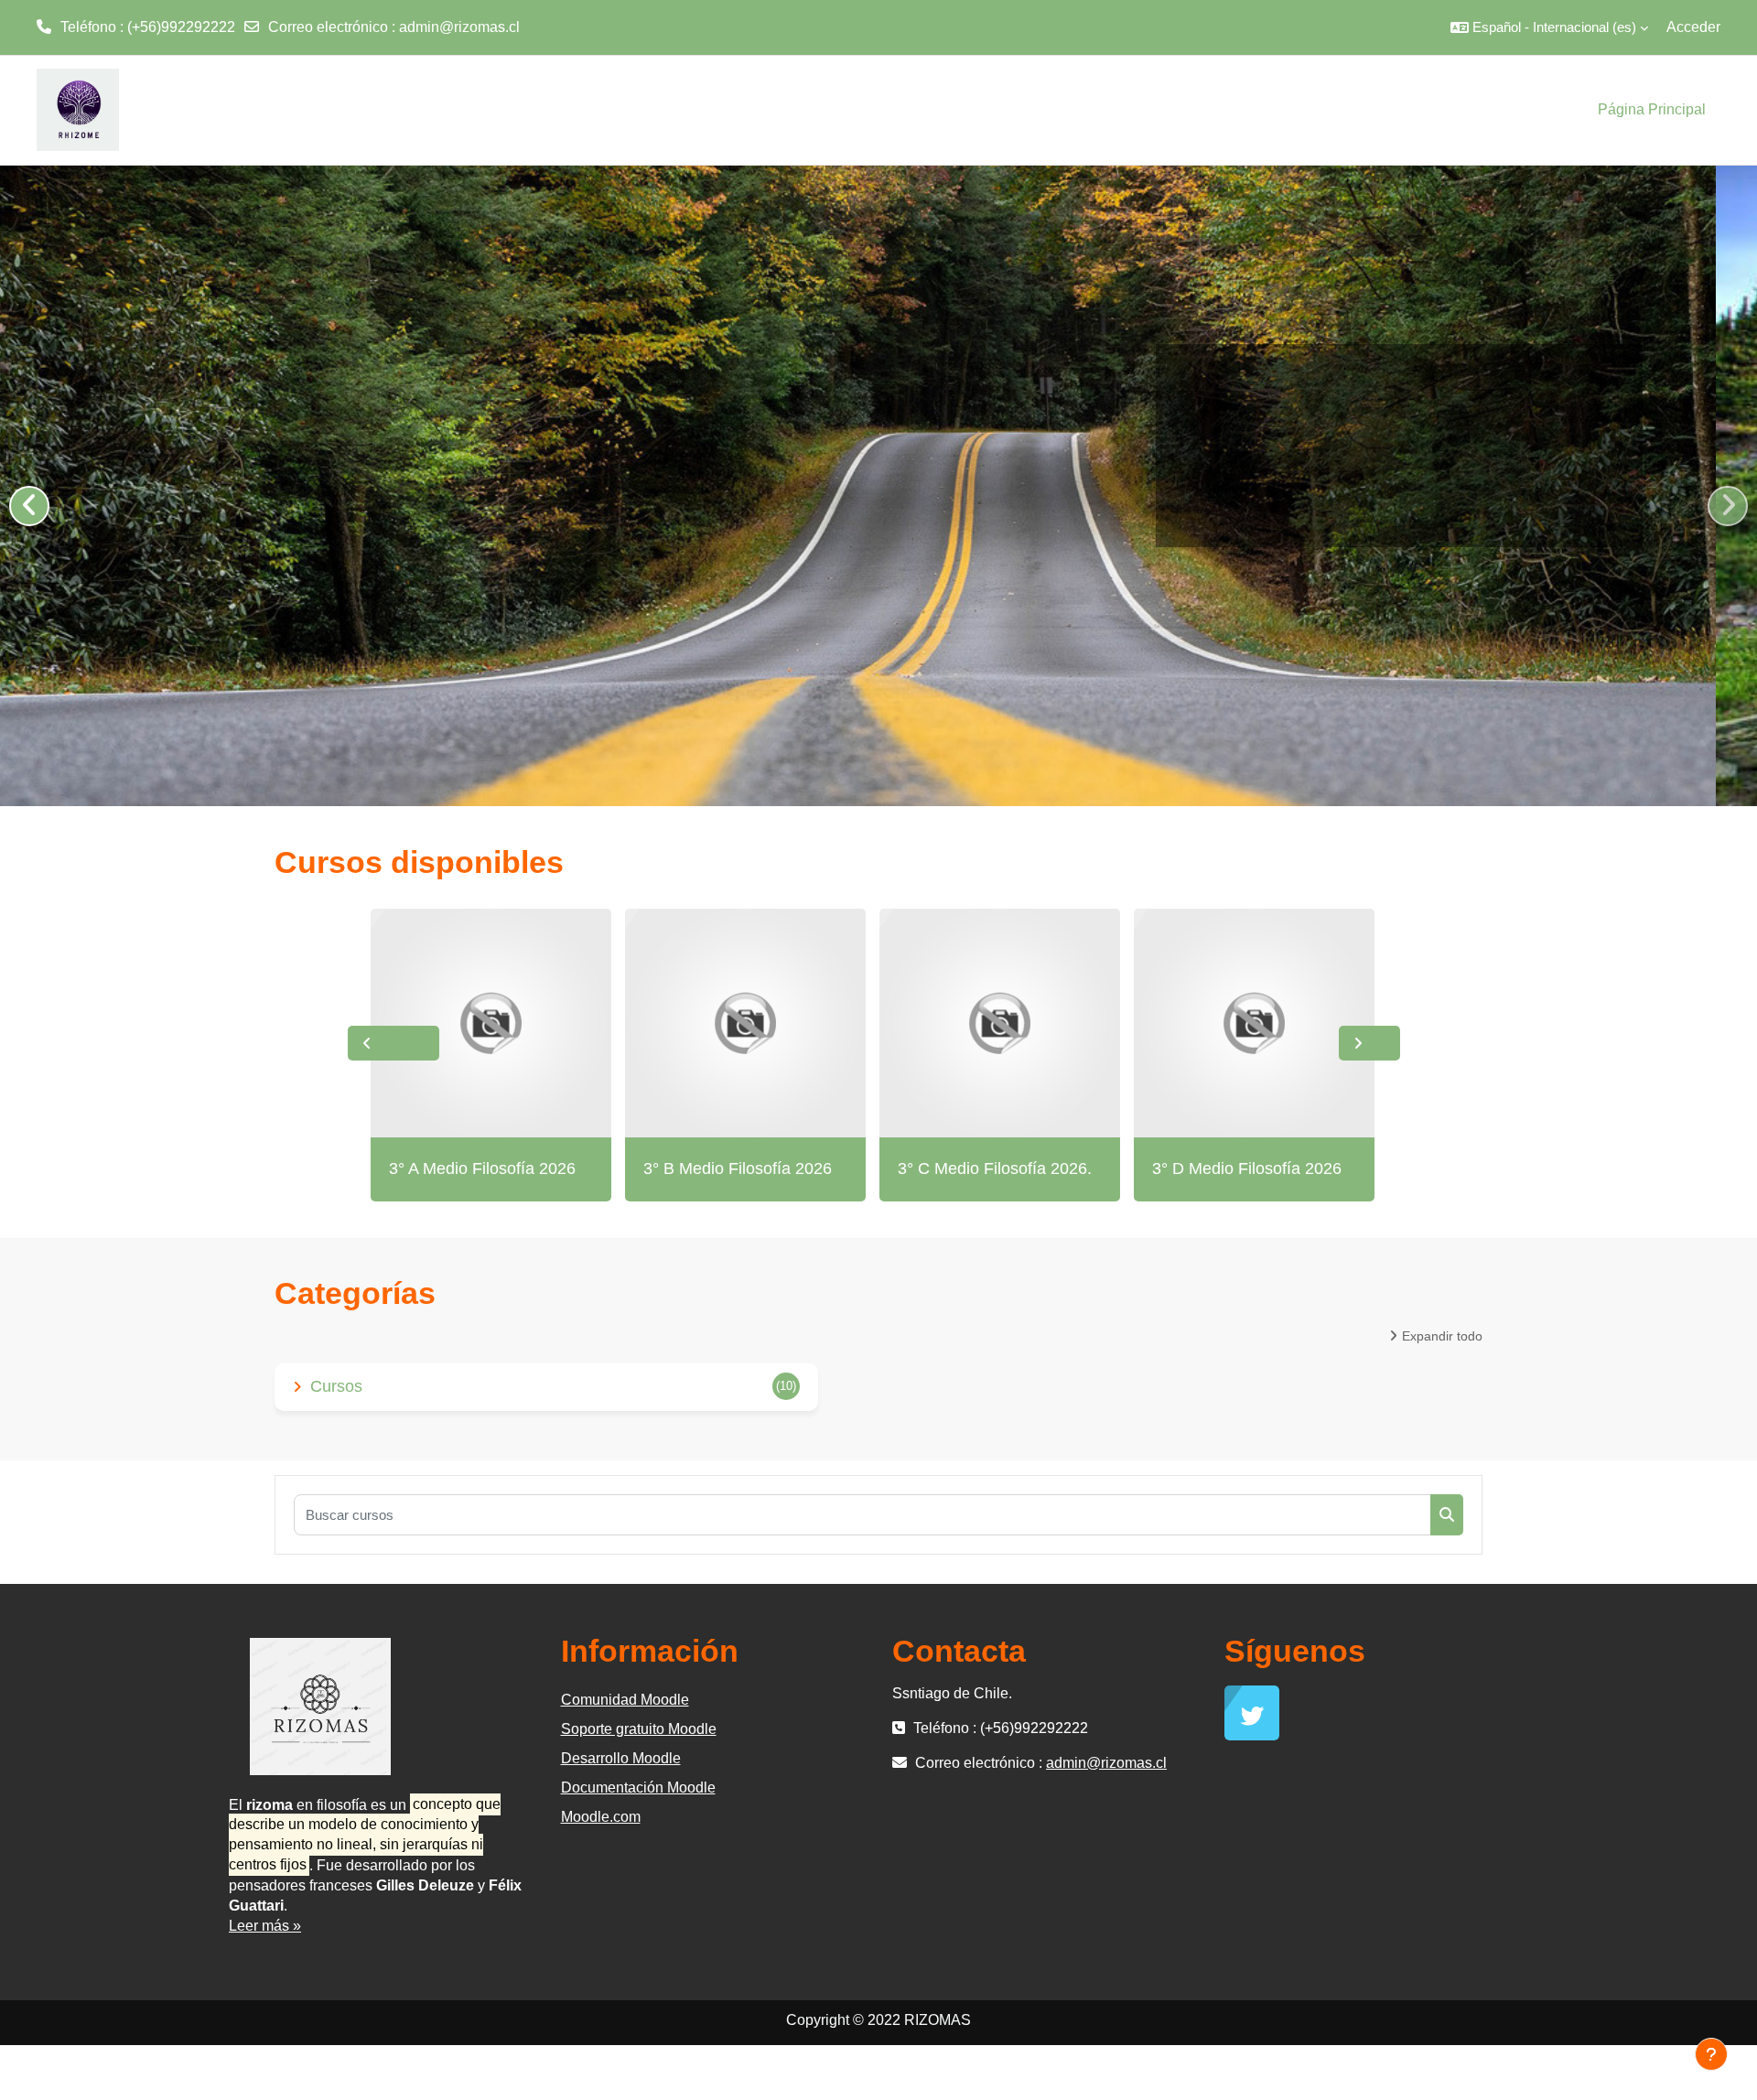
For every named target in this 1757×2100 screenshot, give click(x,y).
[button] (1549, 27)
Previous (393, 1043)
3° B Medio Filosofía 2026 (738, 1168)
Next (1369, 1043)
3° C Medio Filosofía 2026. (995, 1168)
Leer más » (265, 1926)
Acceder (1693, 27)
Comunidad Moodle (625, 1700)
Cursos (336, 1386)
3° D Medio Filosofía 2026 (1247, 1168)
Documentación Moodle (638, 1788)
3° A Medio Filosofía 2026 (482, 1168)
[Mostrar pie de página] (1711, 2054)
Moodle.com (601, 1817)
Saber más (1601, 496)
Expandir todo (1442, 1336)
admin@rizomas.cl (459, 27)
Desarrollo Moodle (621, 1758)
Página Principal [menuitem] (1652, 109)
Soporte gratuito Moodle (639, 1729)
